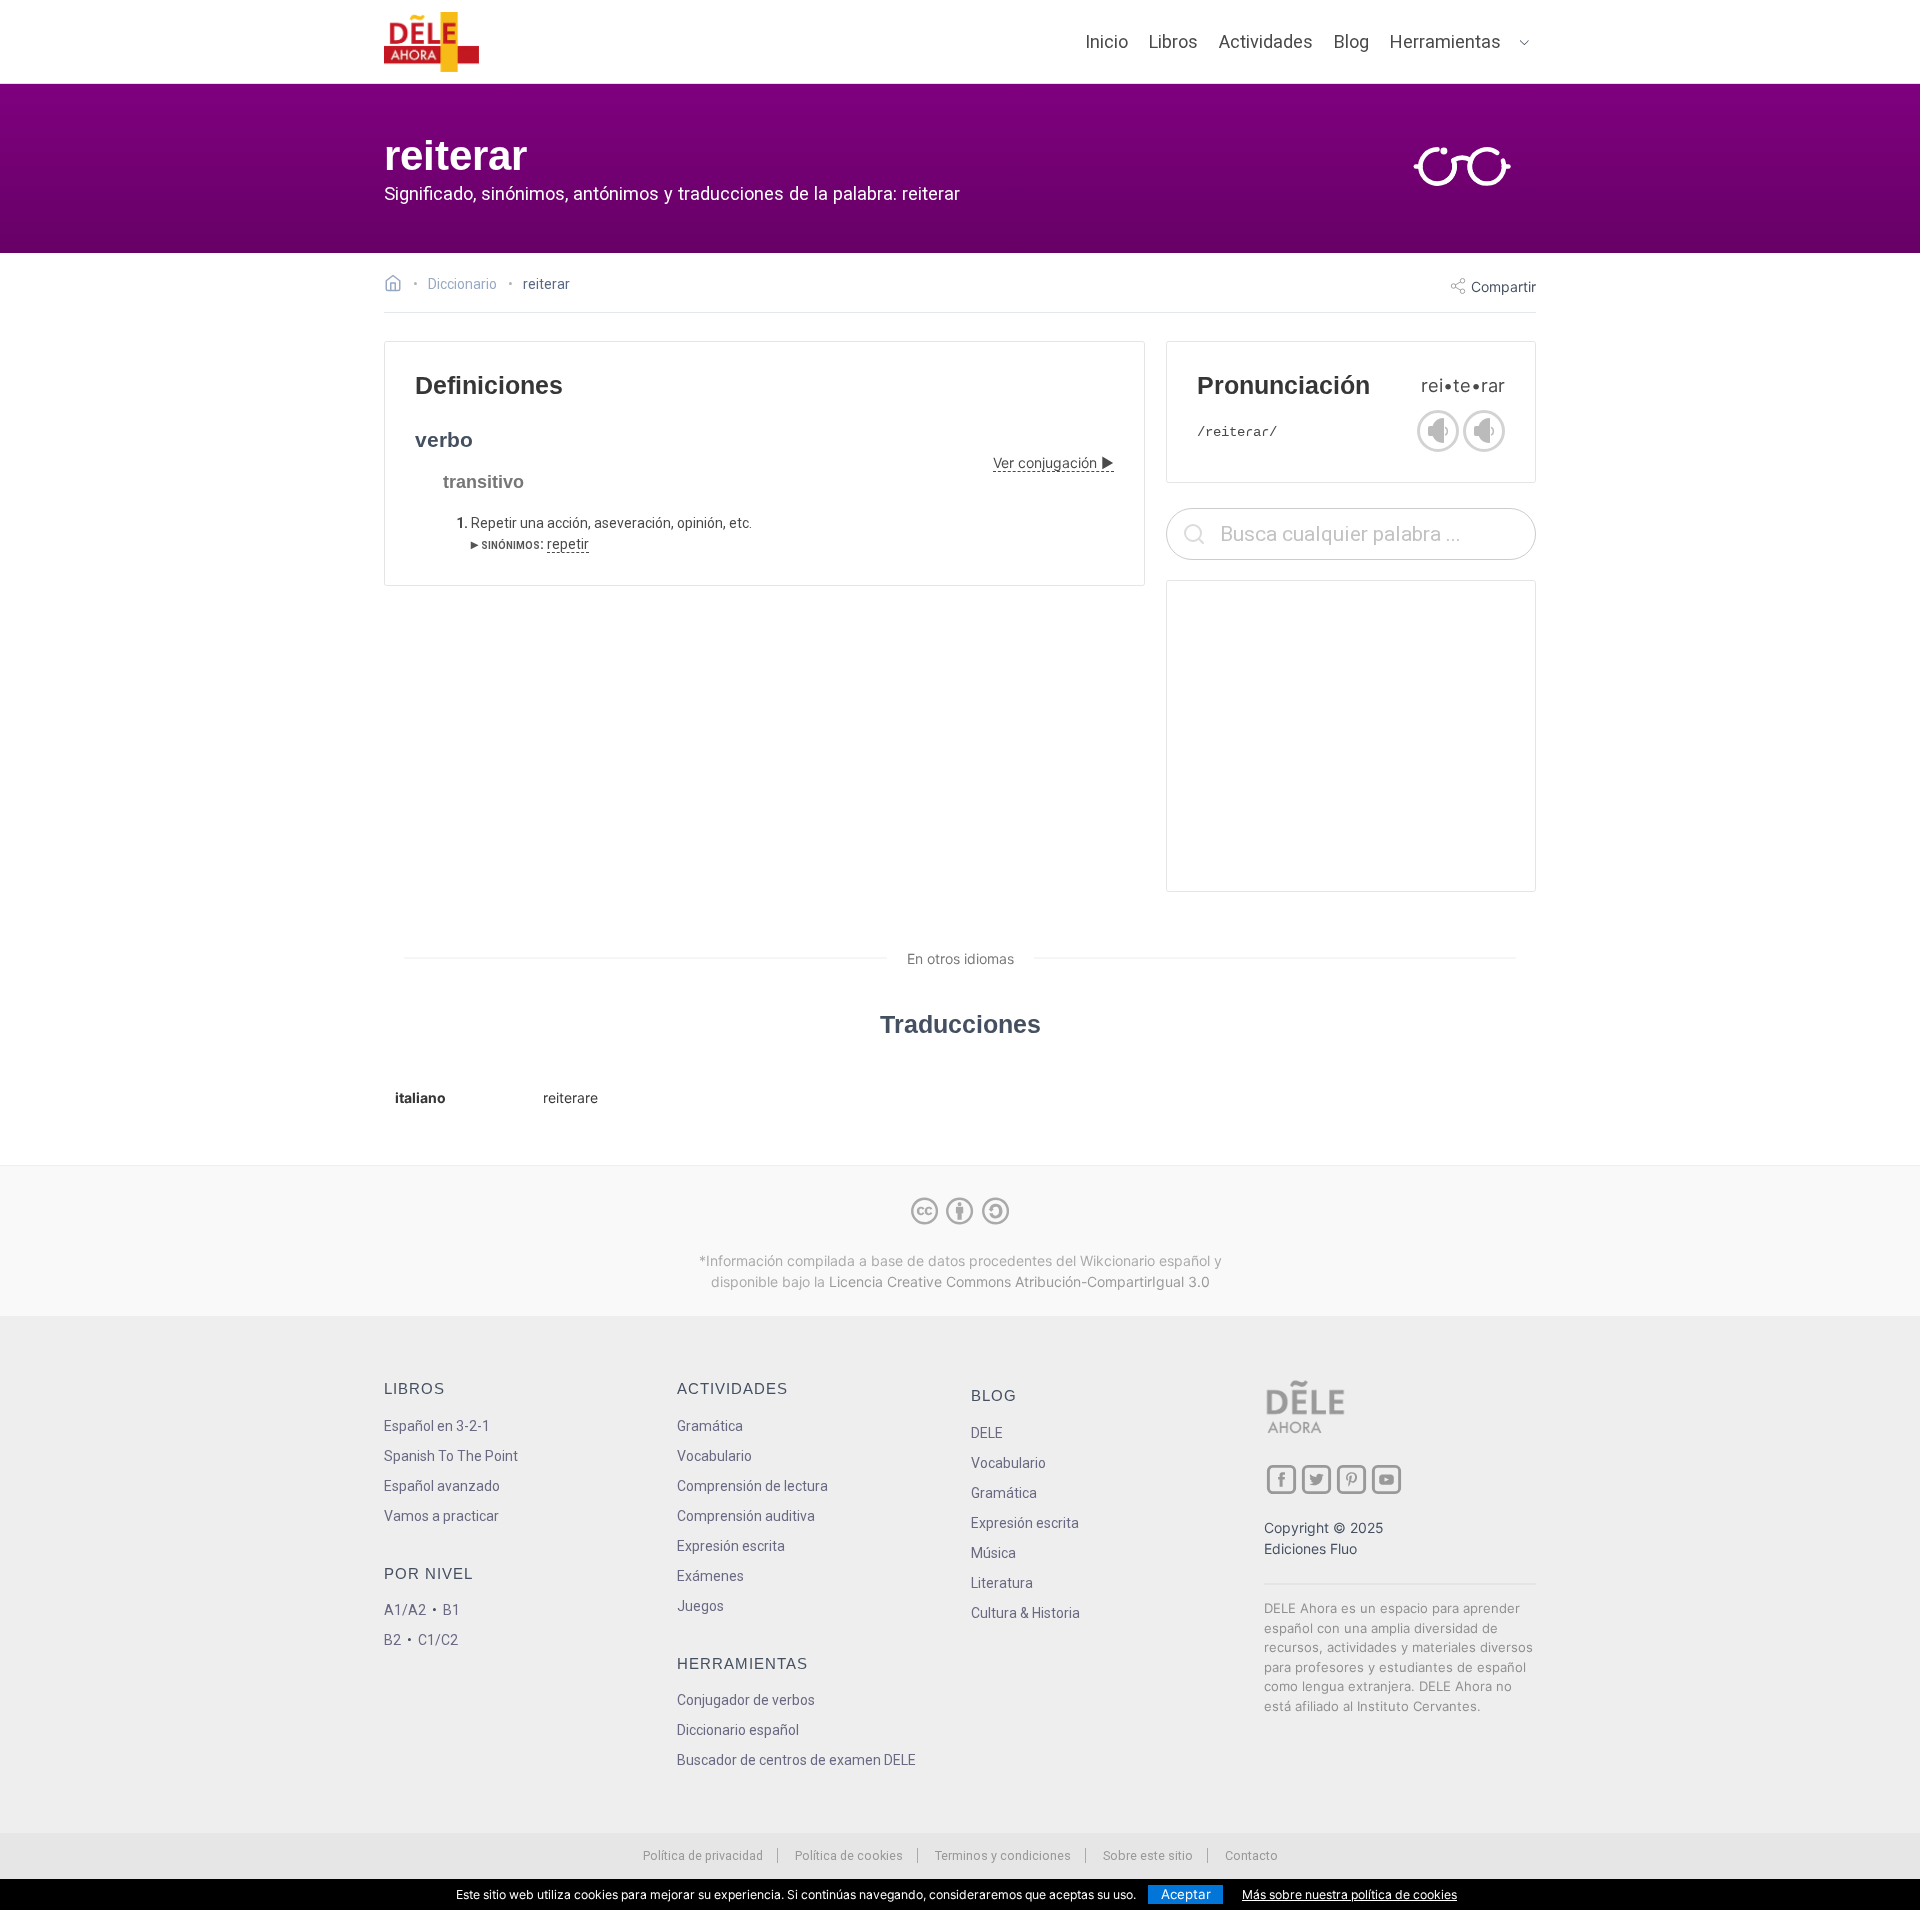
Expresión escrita (731, 1546)
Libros (1173, 41)
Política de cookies (849, 1855)
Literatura (1002, 1583)
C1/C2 (438, 1640)
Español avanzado (442, 1486)
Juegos (700, 1606)
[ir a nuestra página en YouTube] (1386, 1479)
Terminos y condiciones (1003, 1855)
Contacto (1251, 1855)
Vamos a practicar (441, 1516)
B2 (392, 1640)
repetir (568, 544)
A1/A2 (405, 1610)
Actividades (1266, 41)
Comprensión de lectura (752, 1486)
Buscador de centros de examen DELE (796, 1760)
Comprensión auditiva (746, 1516)
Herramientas (1445, 41)
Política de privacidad (703, 1855)
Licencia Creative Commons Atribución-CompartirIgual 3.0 (1019, 1281)
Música (993, 1553)
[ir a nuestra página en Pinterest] (1351, 1479)
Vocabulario (714, 1456)
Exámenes (710, 1576)
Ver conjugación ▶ (1053, 462)
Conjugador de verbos (746, 1700)
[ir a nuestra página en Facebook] (1281, 1479)
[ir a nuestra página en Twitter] (1316, 1479)
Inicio (1106, 41)
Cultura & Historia (1025, 1613)
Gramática (710, 1426)
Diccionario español (738, 1730)
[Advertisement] (1351, 736)
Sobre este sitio (1148, 1855)
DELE (987, 1433)
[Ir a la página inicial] (398, 286)
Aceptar (1186, 1894)
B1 (451, 1610)
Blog (1351, 41)
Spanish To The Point (451, 1456)
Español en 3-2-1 (437, 1426)
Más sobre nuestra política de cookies (1349, 1894)
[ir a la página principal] (432, 42)
